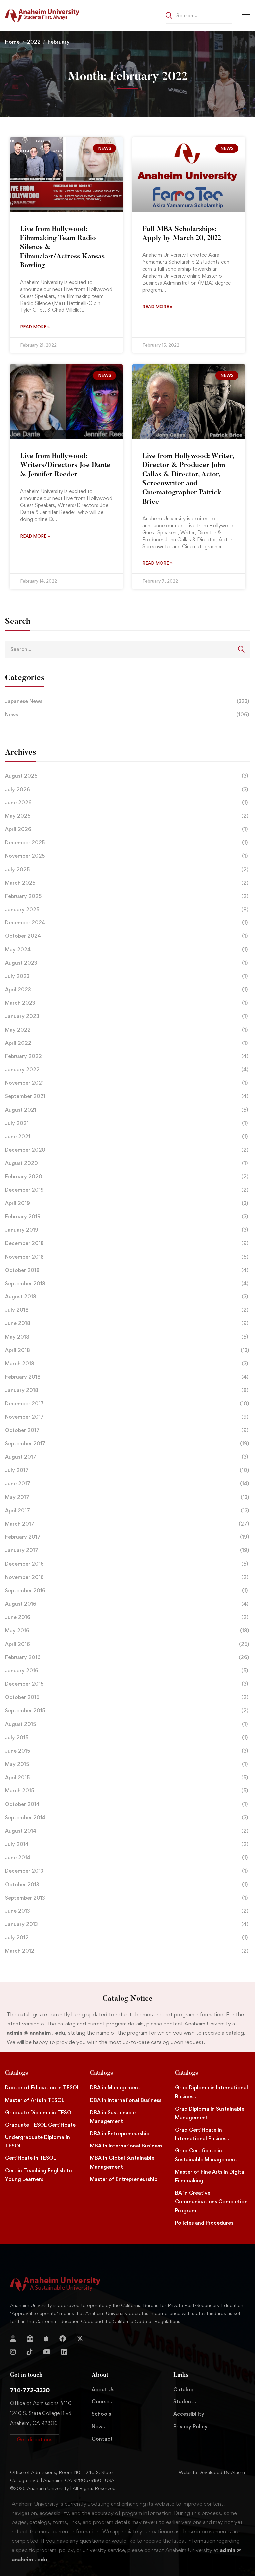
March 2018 (127, 1363)
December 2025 (126, 843)
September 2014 (127, 1818)
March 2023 (126, 1003)
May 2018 (127, 1337)
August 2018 (127, 1297)
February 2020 (127, 1177)
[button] (35, 2440)
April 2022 (126, 1043)
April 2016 (127, 1644)
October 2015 (127, 1697)
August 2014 (127, 1831)
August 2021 (127, 1110)
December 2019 (127, 1190)
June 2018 (127, 1323)
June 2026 (126, 803)
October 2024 (126, 936)
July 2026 (127, 789)
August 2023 (126, 963)
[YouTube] (47, 2352)
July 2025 (127, 869)
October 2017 (127, 1430)
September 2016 (126, 1591)
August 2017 (127, 1457)
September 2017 (127, 1444)
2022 (34, 42)
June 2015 (127, 1751)
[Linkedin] (64, 2352)
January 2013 (127, 1924)
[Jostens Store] (30, 2339)
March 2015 (127, 1791)
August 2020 (126, 1163)
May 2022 (126, 1030)
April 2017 (127, 1510)
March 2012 (127, 1951)
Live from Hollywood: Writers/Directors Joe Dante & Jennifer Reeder (65, 466)
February (59, 42)
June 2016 (127, 1617)
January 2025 (127, 909)
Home (12, 42)
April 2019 (127, 1203)
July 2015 (126, 1737)
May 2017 (127, 1497)
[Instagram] (13, 2352)
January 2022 (127, 1070)
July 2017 (127, 1470)
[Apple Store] (46, 2339)
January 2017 (127, 1550)
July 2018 (127, 1310)
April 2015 (127, 1777)
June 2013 (127, 1911)
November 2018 (127, 1257)
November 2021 (126, 1083)
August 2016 (127, 1604)
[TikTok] (30, 2352)
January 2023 (126, 1016)
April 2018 (127, 1350)
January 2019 (127, 1230)
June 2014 (126, 1857)
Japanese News (127, 701)
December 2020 (127, 1150)
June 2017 (127, 1483)
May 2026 (127, 816)
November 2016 (127, 1577)
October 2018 (127, 1270)
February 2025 (127, 896)
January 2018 (127, 1390)
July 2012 (126, 1938)
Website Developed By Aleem (212, 2472)
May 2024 (126, 950)
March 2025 (127, 883)
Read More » (35, 327)
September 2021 (127, 1096)
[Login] (13, 2339)
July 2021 (126, 1123)
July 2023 (126, 976)
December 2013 (126, 1871)
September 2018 (127, 1283)
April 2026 (126, 829)
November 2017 (127, 1417)
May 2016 (127, 1630)
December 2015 (127, 1684)
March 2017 (127, 1524)
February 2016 (127, 1657)
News (127, 715)
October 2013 (126, 1884)
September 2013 (126, 1898)
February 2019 (127, 1217)
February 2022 (127, 1056)
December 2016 (127, 1564)
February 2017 (127, 1537)
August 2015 (126, 1724)
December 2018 (127, 1243)
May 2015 (126, 1764)
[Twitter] (80, 2339)
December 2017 (127, 1403)
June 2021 (126, 1136)
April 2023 (126, 989)
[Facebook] (63, 2339)
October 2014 (126, 1804)
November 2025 (126, 856)
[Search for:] (199, 15)
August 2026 (127, 776)
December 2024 (126, 923)
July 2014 (127, 1844)
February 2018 (127, 1377)
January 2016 (127, 1671)
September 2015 (127, 1711)
